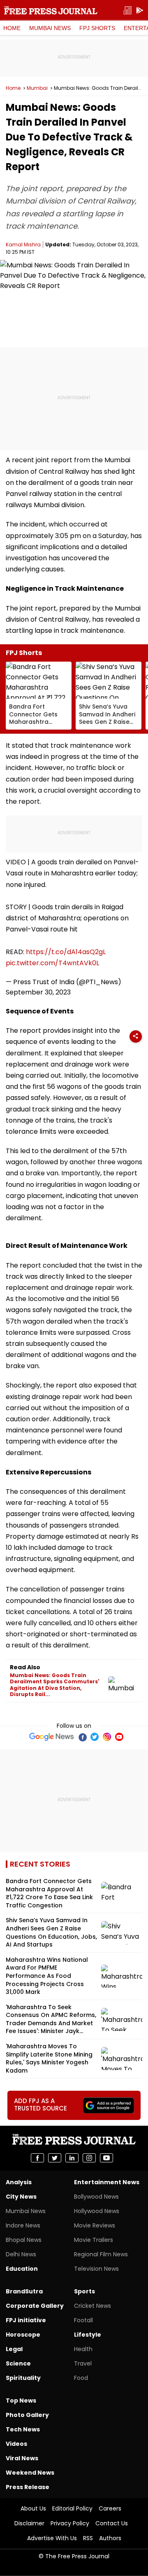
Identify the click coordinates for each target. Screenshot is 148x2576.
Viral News (22, 2458)
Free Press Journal (51, 10)
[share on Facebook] (37, 2158)
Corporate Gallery (35, 2306)
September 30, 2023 (38, 992)
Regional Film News (101, 2254)
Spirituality (23, 2378)
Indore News (23, 2225)
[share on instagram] (89, 2158)
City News (21, 2197)
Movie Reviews (95, 2225)
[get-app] (140, 11)
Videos (16, 2444)
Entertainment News (107, 2182)
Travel (83, 2363)
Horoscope (23, 2335)
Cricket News (92, 2306)
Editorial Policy (72, 2508)
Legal (14, 2349)
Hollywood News (97, 2211)
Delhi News (21, 2254)
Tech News (23, 2429)
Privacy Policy (70, 2523)
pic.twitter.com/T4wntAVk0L (52, 963)
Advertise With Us (52, 2538)
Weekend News (30, 2473)
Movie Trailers (94, 2240)
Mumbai (37, 88)
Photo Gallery (27, 2415)
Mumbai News (50, 28)
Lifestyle (88, 2335)
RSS (88, 2538)
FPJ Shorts (97, 28)
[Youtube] (119, 1737)
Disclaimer (29, 2523)
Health (83, 2349)
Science (18, 2363)
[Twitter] (95, 1737)
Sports (84, 2291)
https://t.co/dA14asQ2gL (66, 952)
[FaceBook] (82, 1737)
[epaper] (127, 11)
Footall (83, 2320)
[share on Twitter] (55, 2158)
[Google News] (52, 1737)
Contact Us (112, 2523)
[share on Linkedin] (72, 2158)
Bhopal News (24, 2240)
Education (22, 2269)
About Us (33, 2508)
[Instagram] (107, 1737)
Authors (110, 2538)
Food (81, 2378)
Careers (110, 2508)
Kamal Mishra (23, 244)
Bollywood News (96, 2197)
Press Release (28, 2487)
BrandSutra (24, 2291)
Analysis (19, 2182)
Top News (21, 2401)
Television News (96, 2269)
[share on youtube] (106, 2158)
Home (12, 28)
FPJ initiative (26, 2320)
